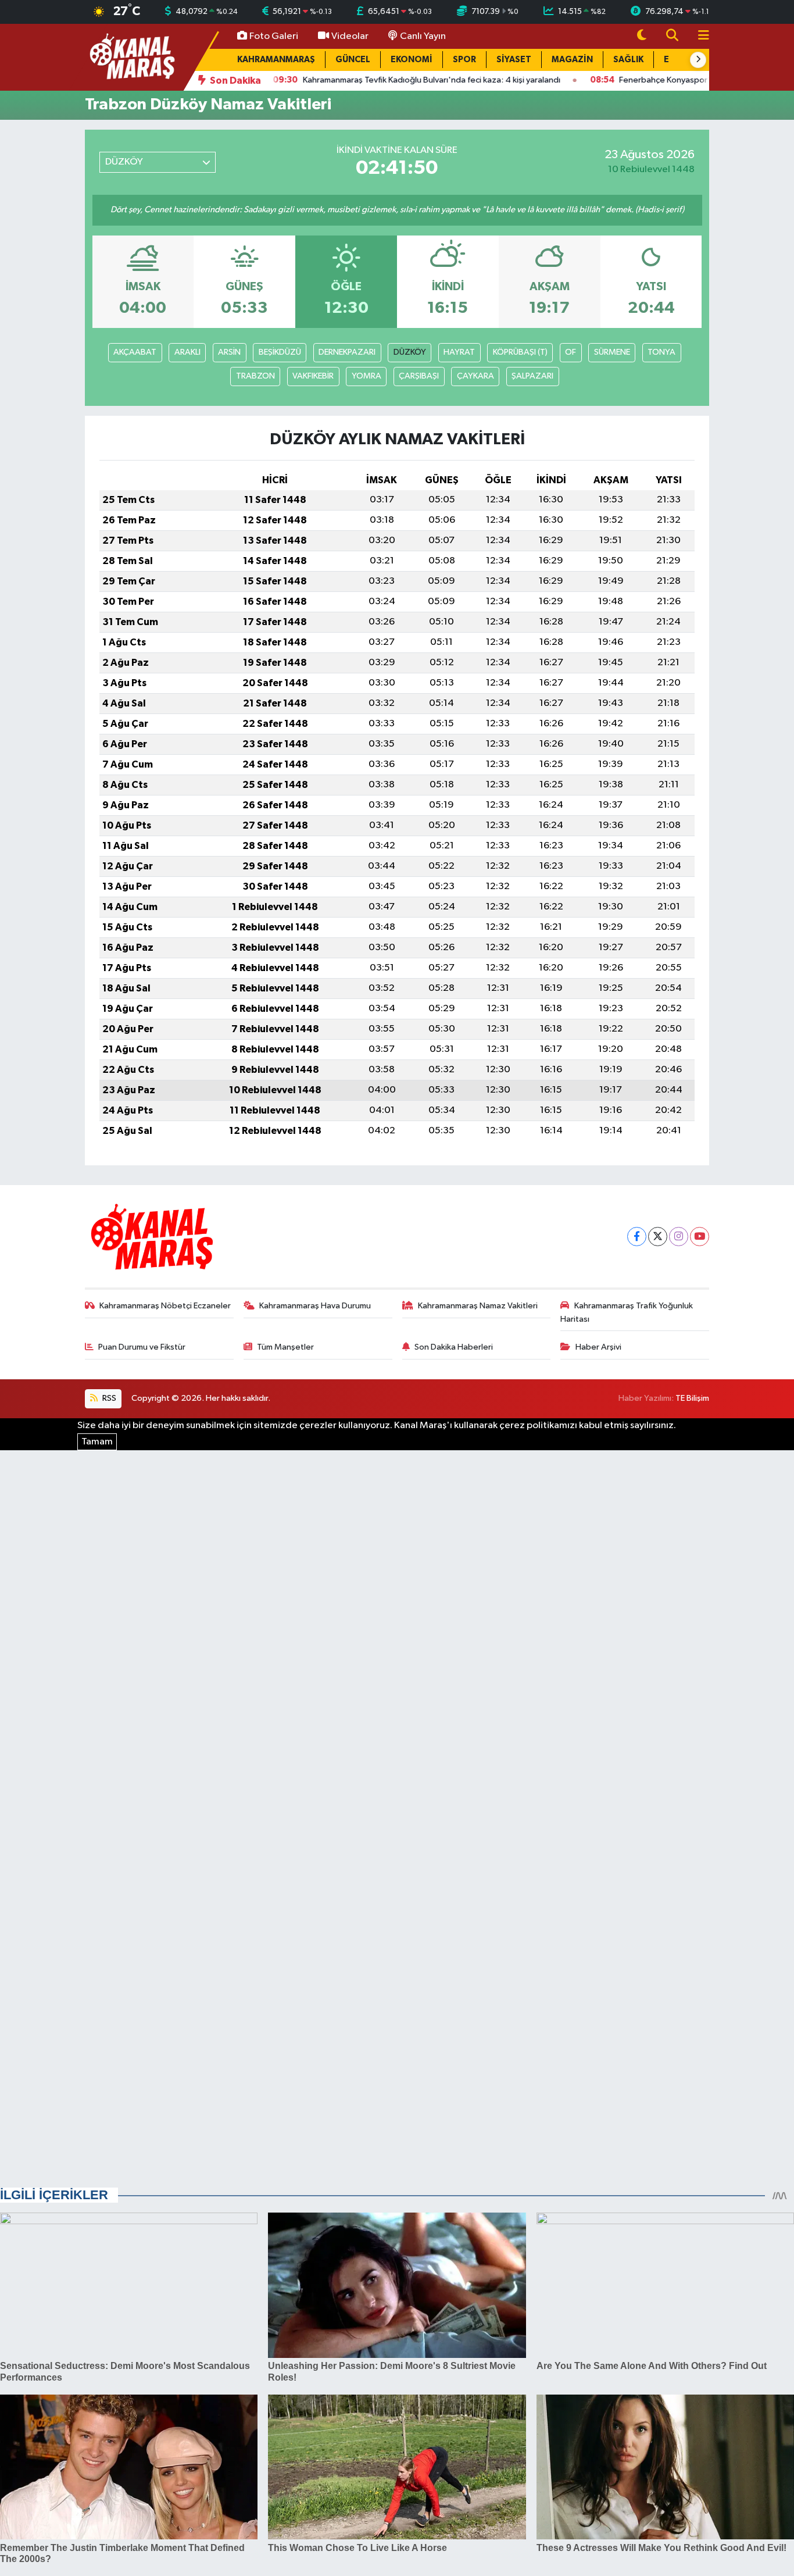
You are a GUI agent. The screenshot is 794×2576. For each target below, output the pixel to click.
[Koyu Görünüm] (642, 36)
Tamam (97, 1442)
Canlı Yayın (423, 36)
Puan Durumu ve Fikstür (142, 1347)
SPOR (464, 60)
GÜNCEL (353, 60)
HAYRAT (459, 352)
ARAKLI (187, 352)
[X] (658, 1237)
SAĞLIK (628, 60)
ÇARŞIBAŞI (419, 376)
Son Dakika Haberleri (454, 1347)
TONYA (661, 352)
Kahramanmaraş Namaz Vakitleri (478, 1306)
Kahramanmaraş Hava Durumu (315, 1306)
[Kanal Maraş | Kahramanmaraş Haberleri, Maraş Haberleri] (131, 57)
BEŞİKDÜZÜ (280, 352)
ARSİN (229, 352)
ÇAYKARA (475, 376)
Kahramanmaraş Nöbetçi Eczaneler (165, 1306)
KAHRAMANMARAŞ (276, 60)
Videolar (350, 36)
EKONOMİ (412, 60)
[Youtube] (700, 1237)
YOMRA (366, 376)
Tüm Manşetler (285, 1347)
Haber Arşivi (598, 1347)
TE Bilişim (692, 1398)
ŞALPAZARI (532, 376)
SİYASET (514, 60)
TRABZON (255, 376)
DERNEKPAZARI (347, 352)
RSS (108, 1398)
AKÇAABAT (135, 352)
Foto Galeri (274, 36)
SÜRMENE (612, 352)
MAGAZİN (572, 60)
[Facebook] (637, 1237)
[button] (698, 60)
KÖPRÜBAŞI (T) (520, 352)
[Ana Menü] (699, 36)
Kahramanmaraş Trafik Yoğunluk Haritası (627, 1312)
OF (571, 352)
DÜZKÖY (410, 352)
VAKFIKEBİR (313, 376)
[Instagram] (679, 1237)
